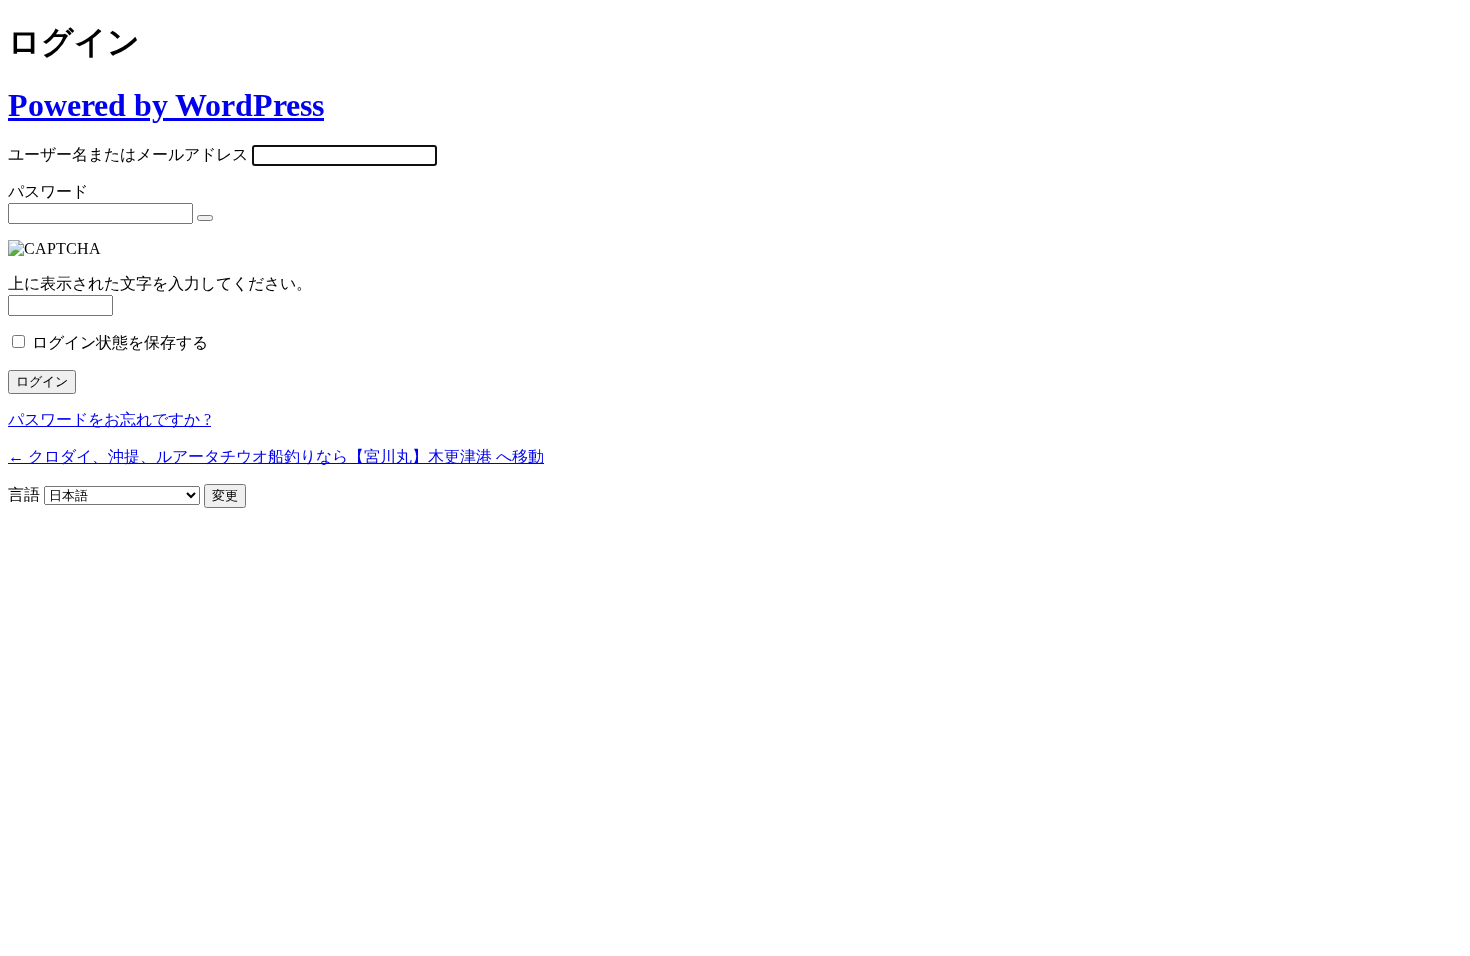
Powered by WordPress (166, 105)
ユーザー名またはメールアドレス (128, 154)
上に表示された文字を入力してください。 (160, 283)
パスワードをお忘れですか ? (109, 419)
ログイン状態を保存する (120, 342)
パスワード (48, 191)
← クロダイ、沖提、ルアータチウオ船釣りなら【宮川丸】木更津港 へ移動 (276, 456)
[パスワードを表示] (205, 218)
